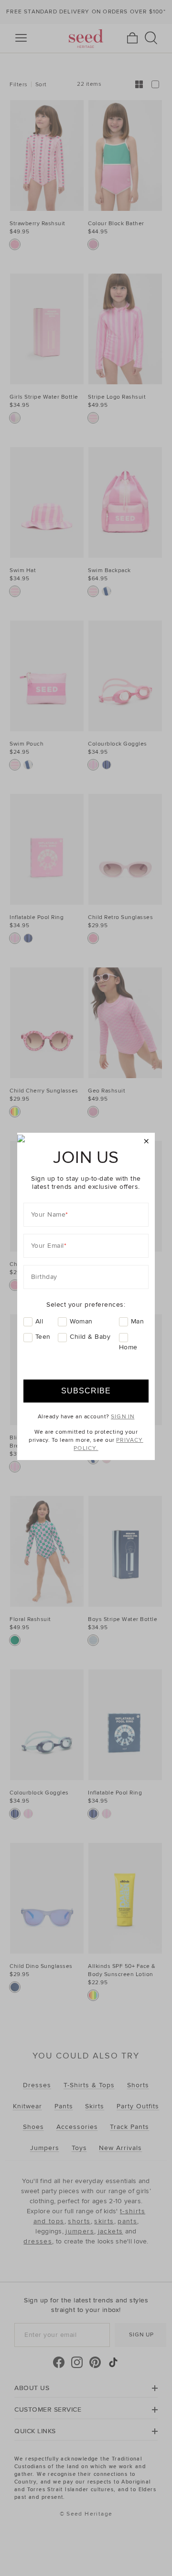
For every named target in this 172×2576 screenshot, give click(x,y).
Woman (81, 1321)
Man (138, 1321)
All (39, 1321)
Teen (43, 1337)
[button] (146, 1142)
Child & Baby (90, 1337)
